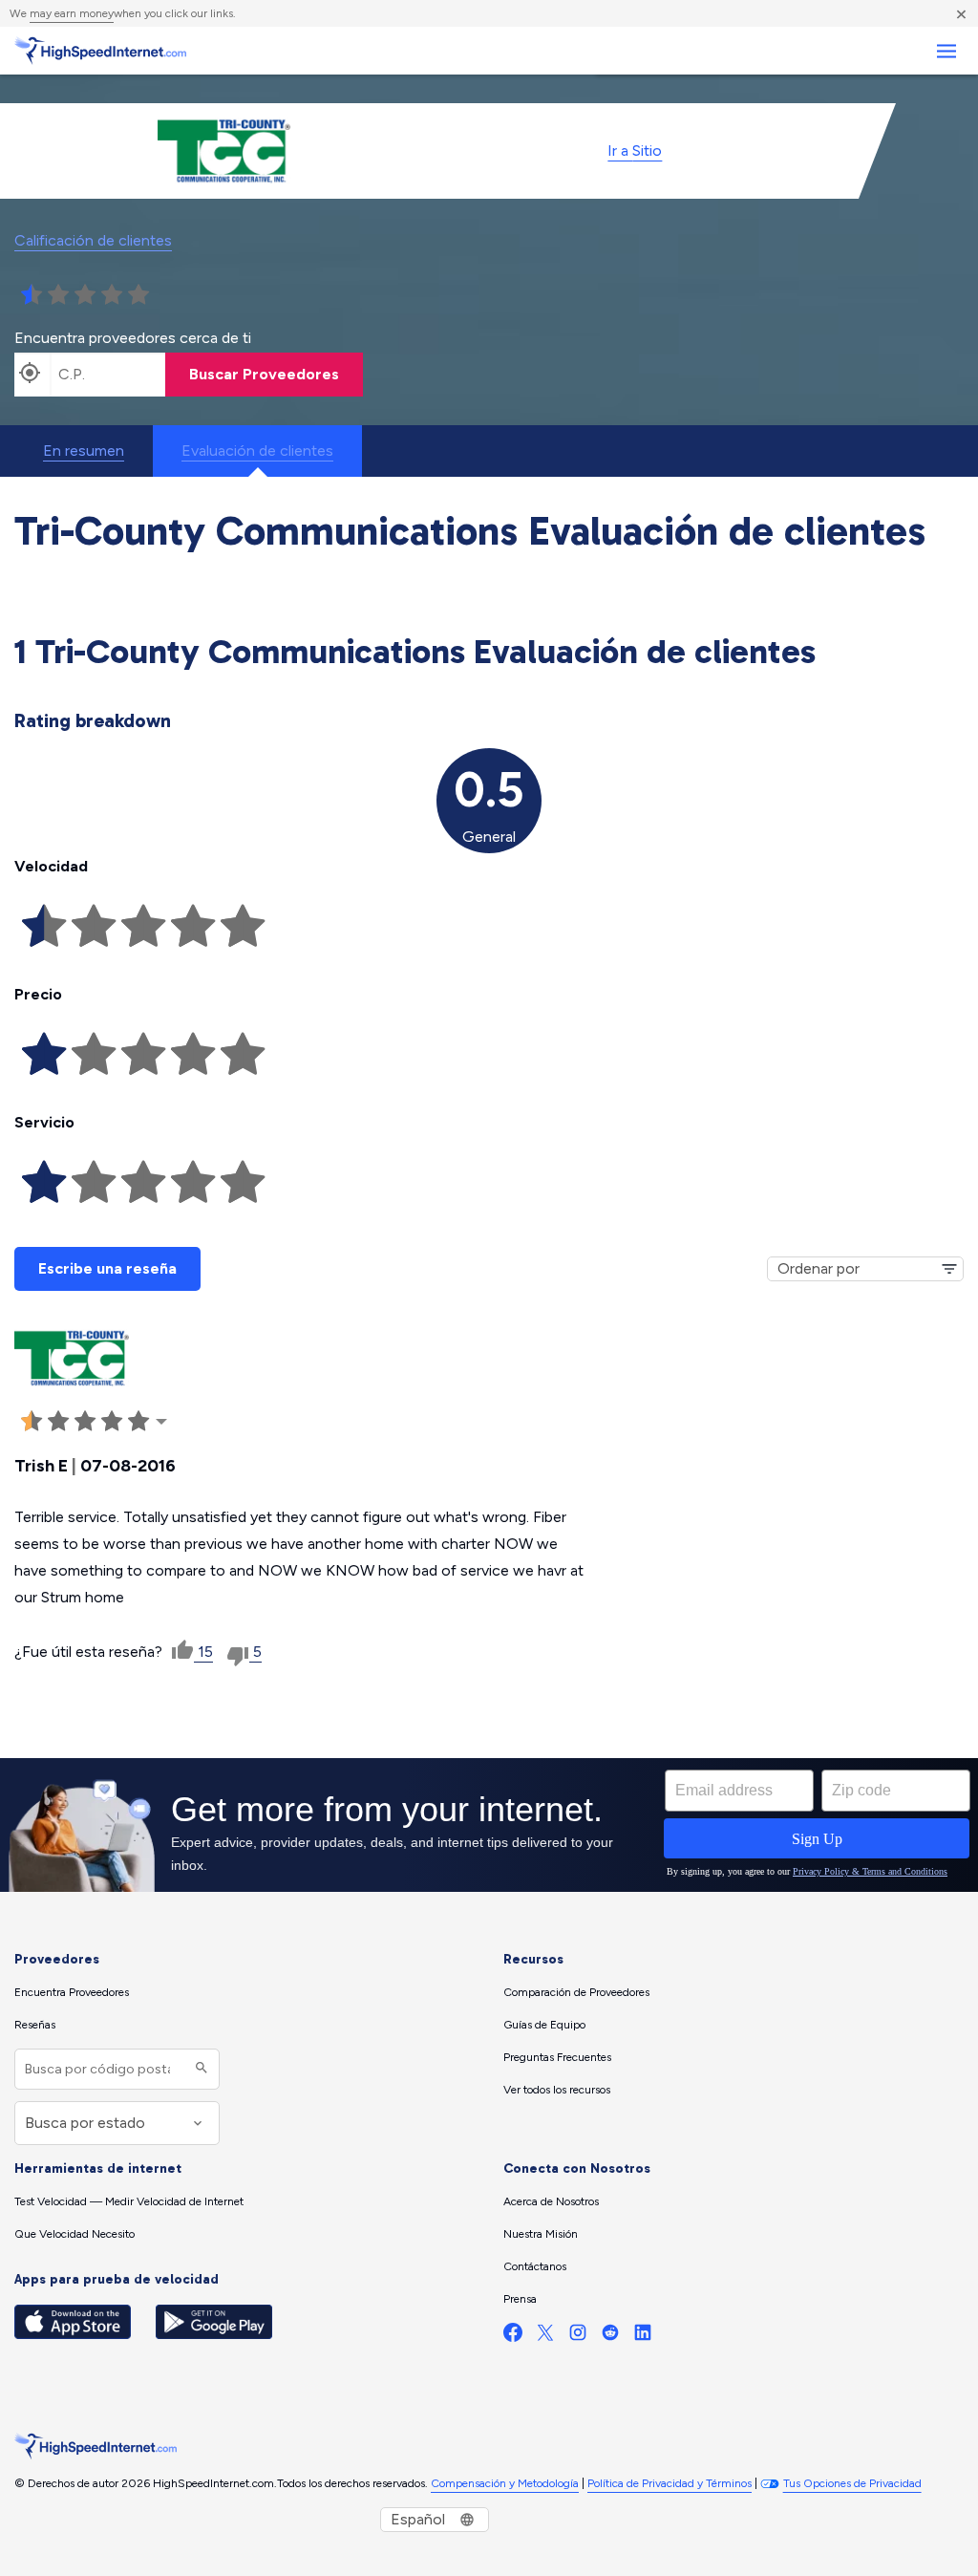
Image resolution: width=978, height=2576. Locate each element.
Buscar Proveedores (264, 374)
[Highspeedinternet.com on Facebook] (513, 2337)
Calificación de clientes (93, 240)
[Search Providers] (199, 2069)
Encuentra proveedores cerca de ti (133, 338)
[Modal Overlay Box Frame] (489, 1825)
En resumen (84, 451)
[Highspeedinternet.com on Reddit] (610, 2337)
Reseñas (35, 2025)
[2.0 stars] (58, 295)
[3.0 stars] (85, 295)
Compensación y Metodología (505, 2483)
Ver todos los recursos (557, 2090)
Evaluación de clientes (257, 451)
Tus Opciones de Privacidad (852, 2483)
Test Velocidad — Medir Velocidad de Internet (129, 2201)
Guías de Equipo (544, 2025)
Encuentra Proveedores (72, 1992)
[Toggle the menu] (946, 51)
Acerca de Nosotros (551, 2201)
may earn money (72, 13)
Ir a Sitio (635, 150)
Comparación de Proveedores (576, 1992)
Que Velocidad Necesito (74, 2234)
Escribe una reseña (107, 1268)
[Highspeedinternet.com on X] (545, 2337)
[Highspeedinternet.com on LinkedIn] (643, 2337)
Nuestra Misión (541, 2234)
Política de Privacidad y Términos (670, 2483)
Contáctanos (535, 2266)
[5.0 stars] (138, 295)
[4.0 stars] (112, 295)
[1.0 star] (32, 295)
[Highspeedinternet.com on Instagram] (578, 2337)
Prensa (520, 2299)
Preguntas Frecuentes (557, 2057)
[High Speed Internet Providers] (100, 51)
